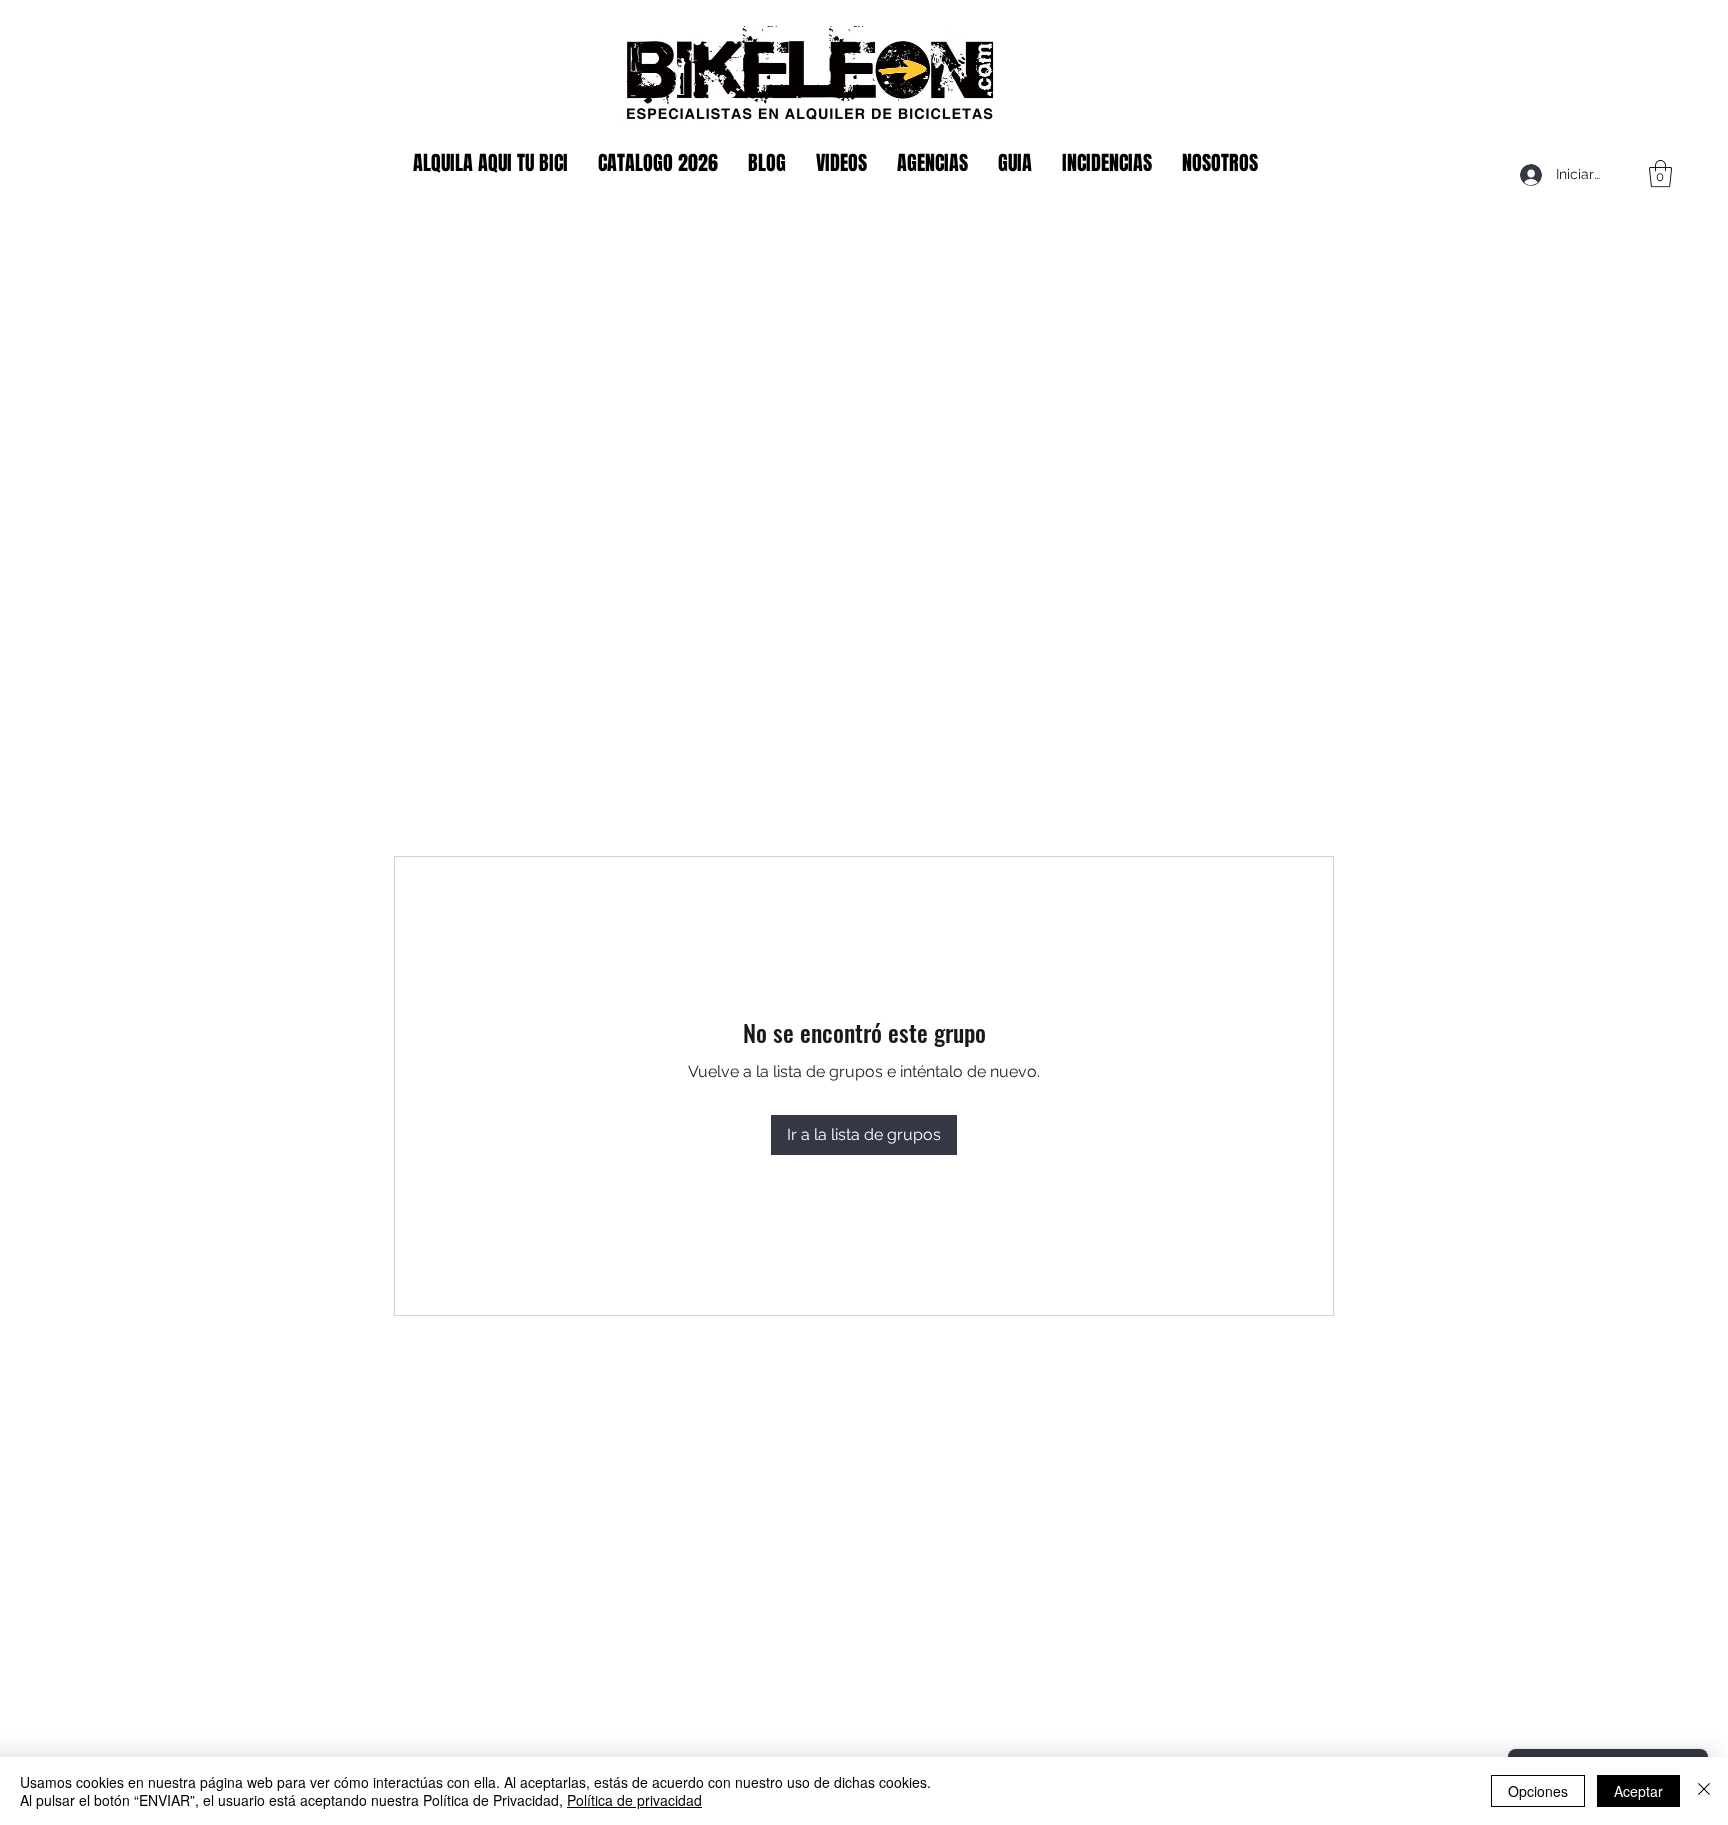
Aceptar (1638, 1791)
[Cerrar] (1704, 1791)
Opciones (1538, 1791)
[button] (1660, 173)
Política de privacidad (634, 1800)
